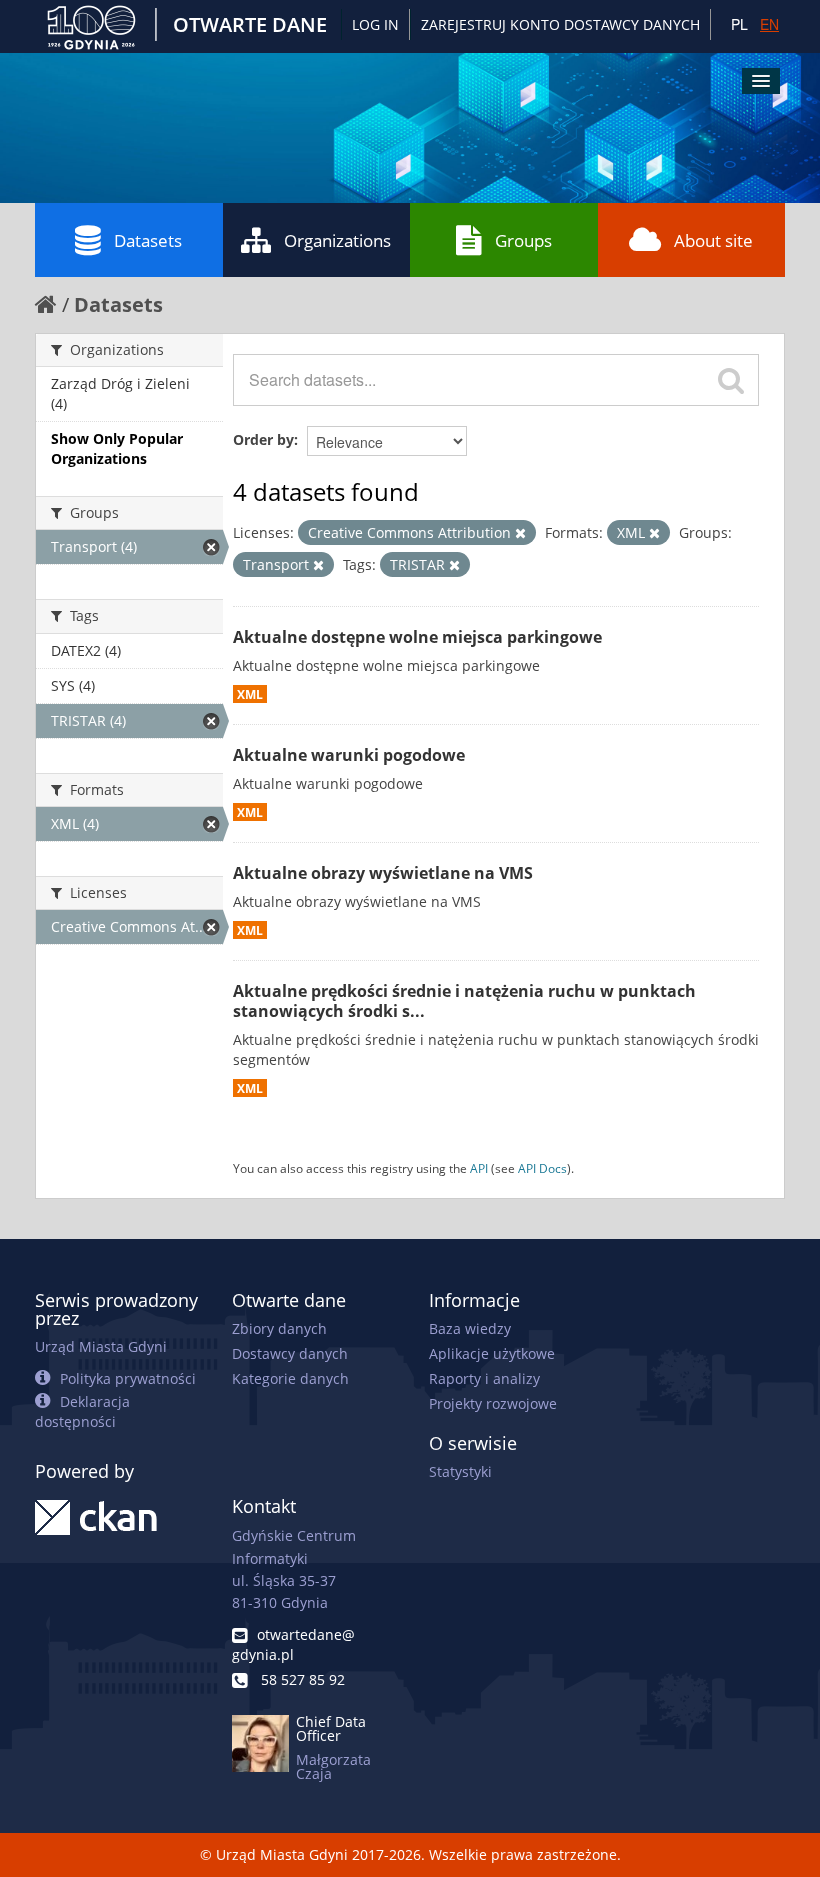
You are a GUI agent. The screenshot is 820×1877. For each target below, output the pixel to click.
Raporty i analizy (484, 1378)
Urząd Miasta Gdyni (101, 1346)
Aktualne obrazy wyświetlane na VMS (383, 873)
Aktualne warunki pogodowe (349, 755)
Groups (523, 240)
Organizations (337, 240)
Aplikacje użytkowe (492, 1353)
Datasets (148, 240)
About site (713, 240)
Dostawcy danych (290, 1353)
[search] (731, 380)
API (479, 1168)
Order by (263, 439)
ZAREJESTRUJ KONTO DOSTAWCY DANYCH (560, 24)
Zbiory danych (279, 1328)
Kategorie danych (290, 1378)
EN (769, 24)
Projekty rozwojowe (493, 1403)
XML (250, 694)
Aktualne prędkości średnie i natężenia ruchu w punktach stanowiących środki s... (464, 1001)
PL (739, 24)
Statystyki (460, 1471)
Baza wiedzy (470, 1328)
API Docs (542, 1168)
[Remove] (520, 533)
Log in (375, 24)
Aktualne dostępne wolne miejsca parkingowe (417, 637)
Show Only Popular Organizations (117, 448)
